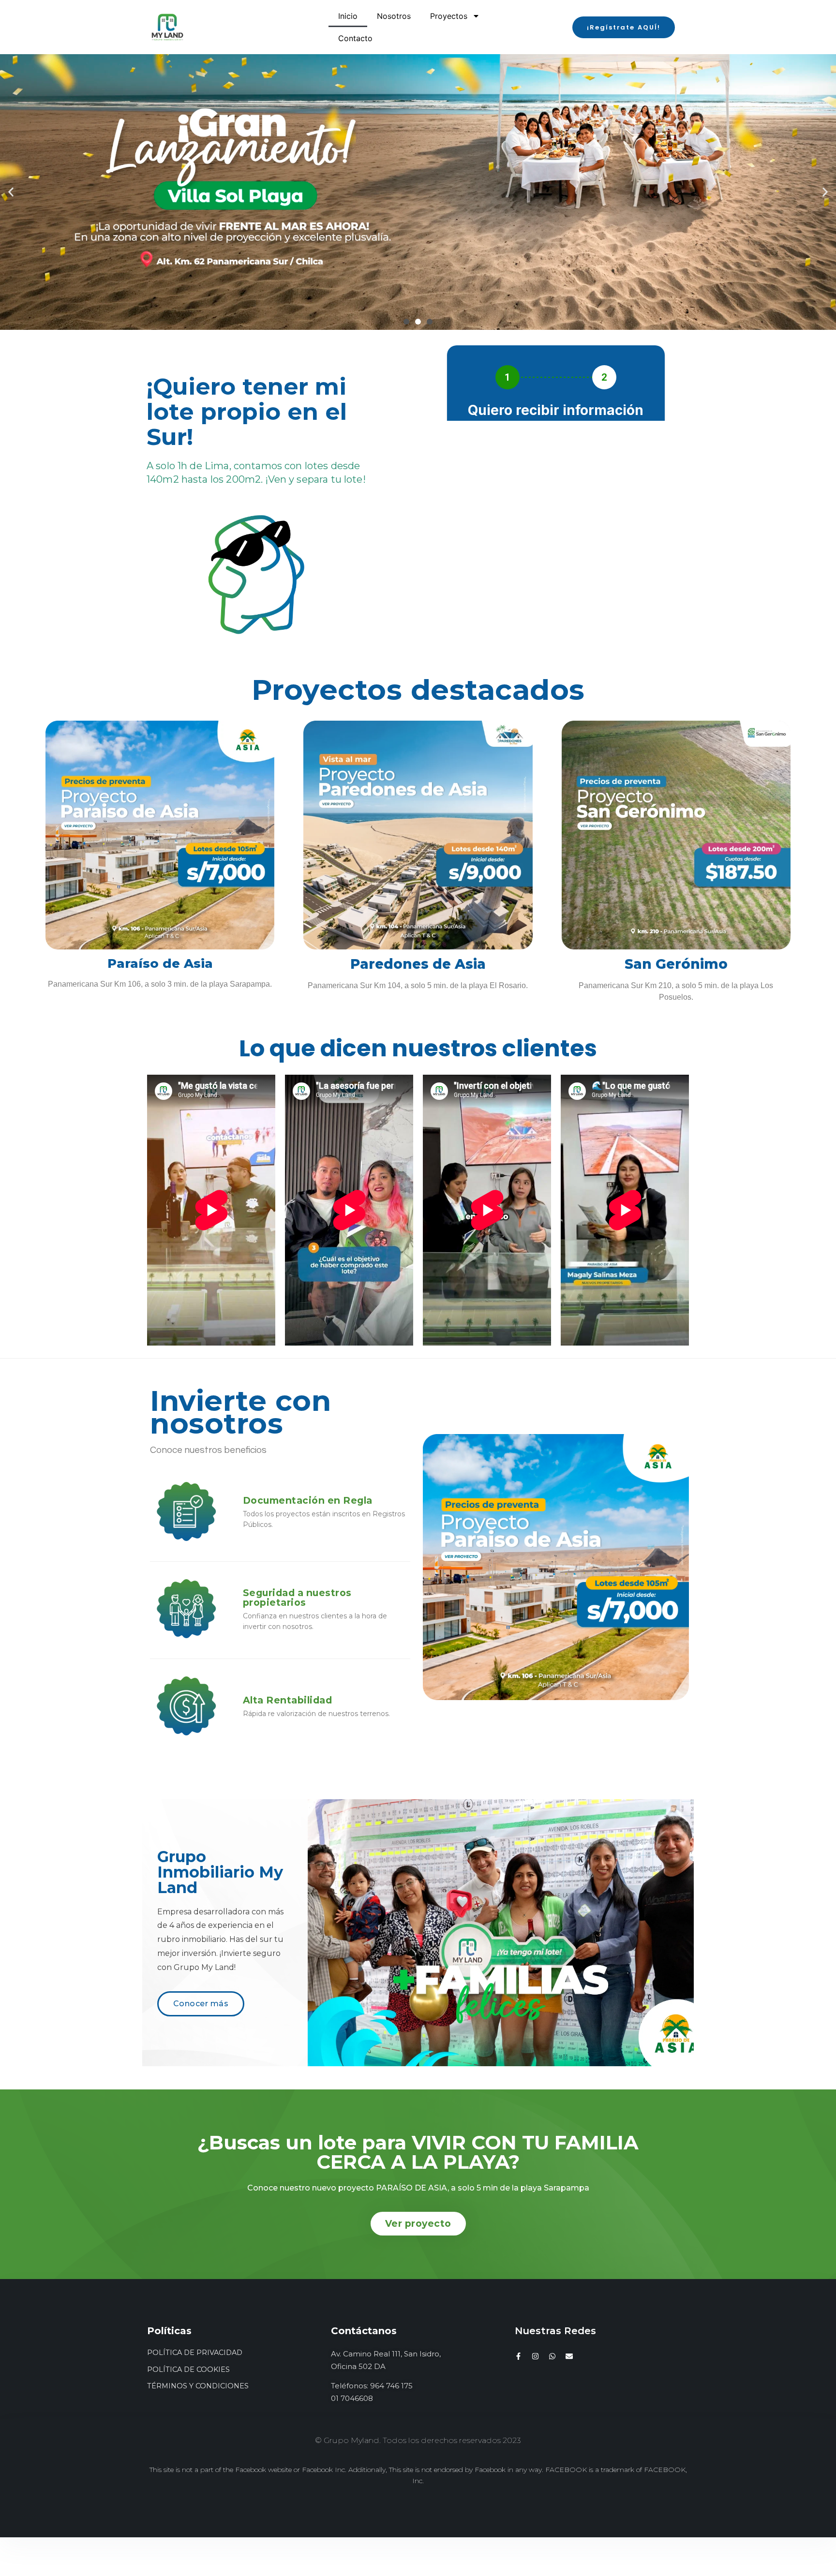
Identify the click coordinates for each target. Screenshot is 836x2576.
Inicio (348, 16)
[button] (623, 27)
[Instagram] (535, 2356)
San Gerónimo (676, 964)
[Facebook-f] (518, 2356)
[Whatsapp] (552, 2356)
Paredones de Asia (418, 964)
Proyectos (449, 16)
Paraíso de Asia (160, 963)
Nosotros (394, 16)
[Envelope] (569, 2356)
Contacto (355, 38)
